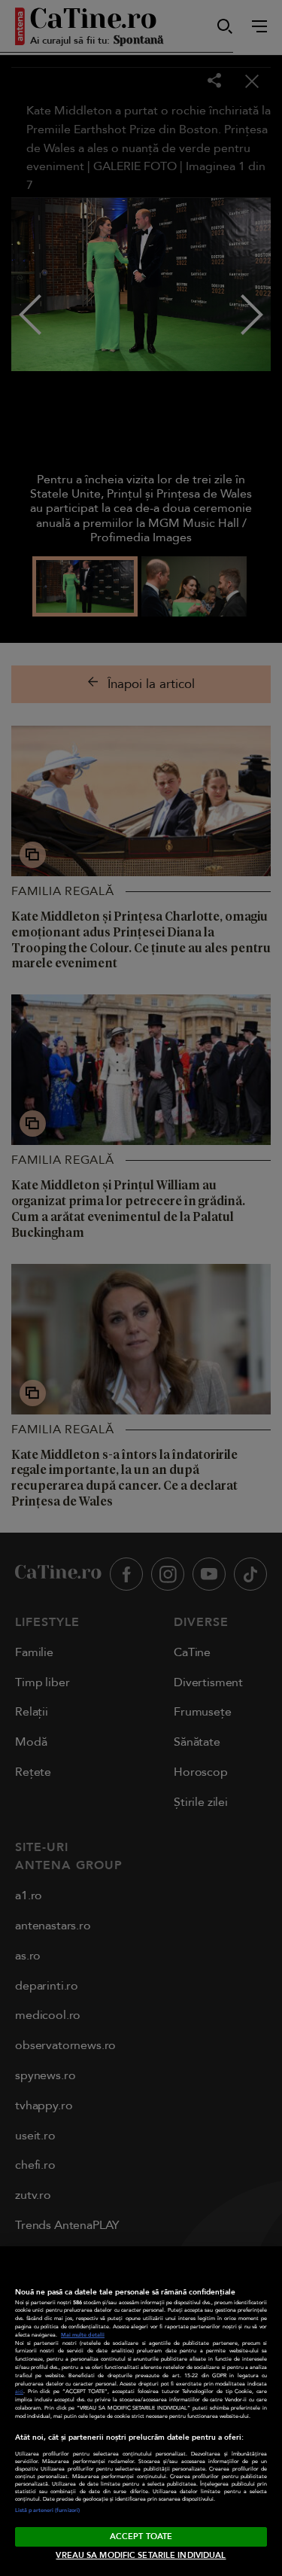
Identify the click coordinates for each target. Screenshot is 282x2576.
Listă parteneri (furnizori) (47, 2511)
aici (19, 2392)
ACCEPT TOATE (141, 2536)
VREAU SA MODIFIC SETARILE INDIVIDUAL (141, 2555)
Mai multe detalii (83, 2335)
